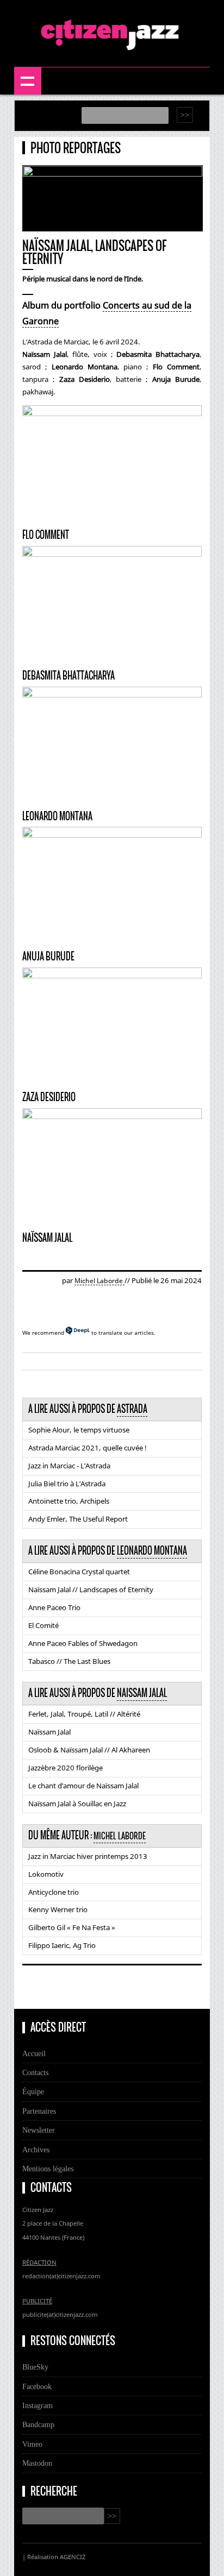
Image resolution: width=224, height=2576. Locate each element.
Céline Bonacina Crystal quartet (79, 1572)
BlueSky (35, 2367)
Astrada (132, 1409)
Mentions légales (48, 2169)
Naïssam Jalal (49, 1732)
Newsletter (39, 2130)
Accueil (34, 2053)
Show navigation (28, 81)
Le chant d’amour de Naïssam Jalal (83, 1786)
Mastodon (37, 2463)
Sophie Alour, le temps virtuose (79, 1430)
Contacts (35, 2072)
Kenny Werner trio (58, 1909)
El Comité (43, 1625)
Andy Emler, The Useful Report (78, 1519)
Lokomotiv (46, 1874)
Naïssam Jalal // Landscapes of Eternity (91, 1589)
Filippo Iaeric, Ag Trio (62, 1945)
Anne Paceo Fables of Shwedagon (83, 1643)
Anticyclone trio (54, 1892)
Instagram (38, 2405)
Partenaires (39, 2111)
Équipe (33, 2091)
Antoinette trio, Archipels (69, 1501)
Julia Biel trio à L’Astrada (67, 1484)
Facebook (37, 2386)
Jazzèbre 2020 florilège (66, 1768)
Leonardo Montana (152, 1551)
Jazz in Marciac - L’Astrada (69, 1466)
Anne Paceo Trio (54, 1607)
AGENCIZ (73, 2557)
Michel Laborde (99, 1281)
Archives (36, 2150)
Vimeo (32, 2444)
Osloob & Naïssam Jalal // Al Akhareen (89, 1750)
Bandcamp (38, 2424)
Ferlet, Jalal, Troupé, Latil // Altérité (84, 1714)
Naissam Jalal (142, 1693)
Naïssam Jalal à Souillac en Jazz (77, 1804)
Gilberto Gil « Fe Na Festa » (72, 1927)
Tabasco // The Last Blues (69, 1661)
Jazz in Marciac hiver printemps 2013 (88, 1856)
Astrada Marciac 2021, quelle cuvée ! (88, 1448)
